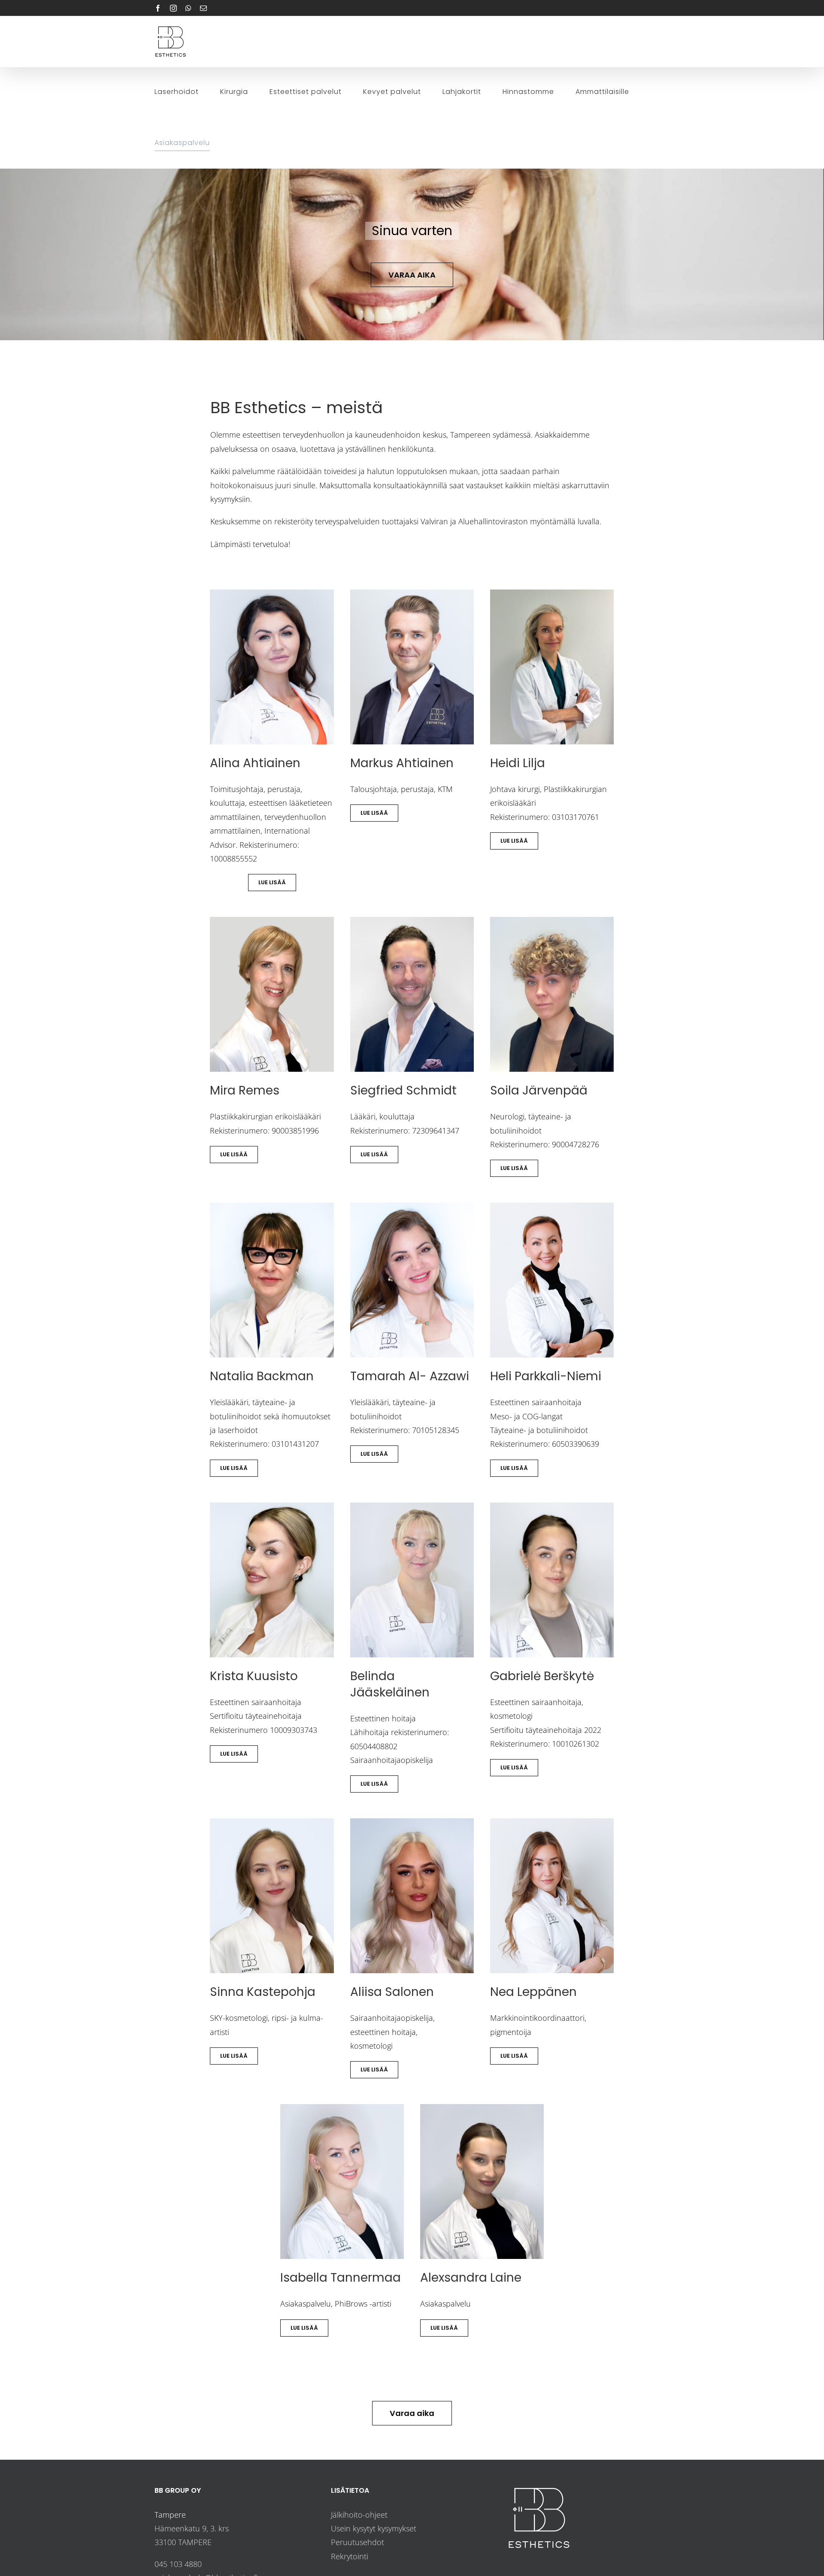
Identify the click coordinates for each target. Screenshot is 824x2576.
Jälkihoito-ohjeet (359, 2515)
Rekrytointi (350, 2556)
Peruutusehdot (357, 2542)
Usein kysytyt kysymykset (374, 2528)
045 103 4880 (178, 2564)
